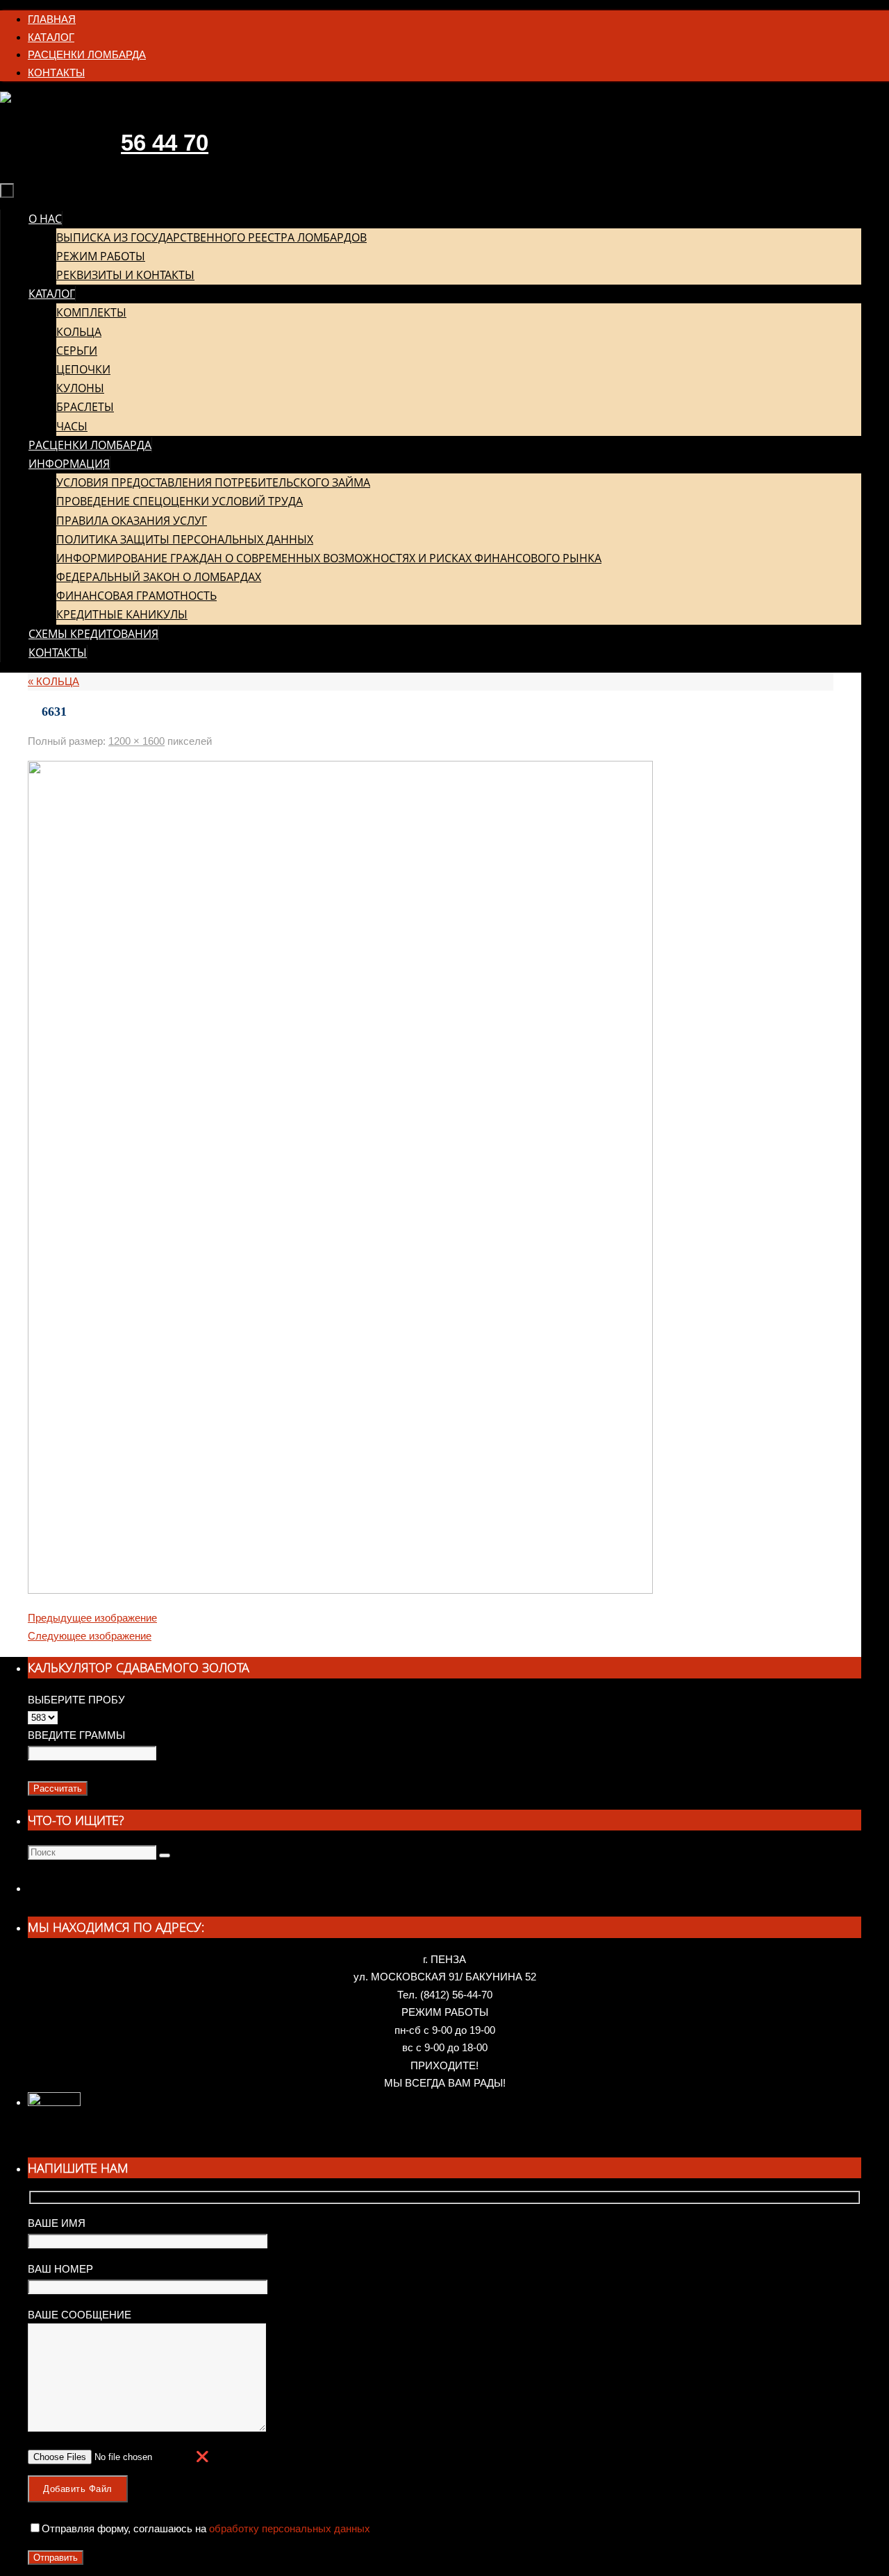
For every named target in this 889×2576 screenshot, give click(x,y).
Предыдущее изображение (92, 1618)
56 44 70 (165, 143)
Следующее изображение (90, 1636)
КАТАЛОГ (51, 37)
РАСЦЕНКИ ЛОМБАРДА (87, 54)
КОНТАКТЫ (56, 73)
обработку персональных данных (288, 2528)
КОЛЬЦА (53, 681)
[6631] (340, 1590)
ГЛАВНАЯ (52, 19)
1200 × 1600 (136, 741)
